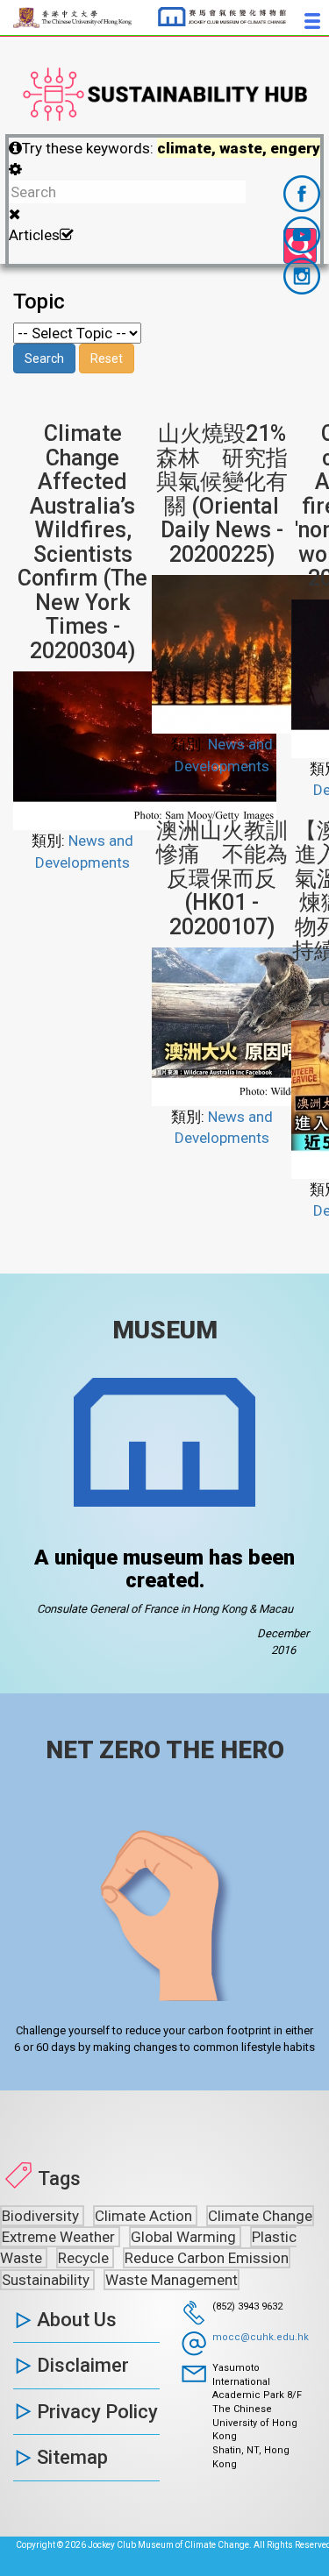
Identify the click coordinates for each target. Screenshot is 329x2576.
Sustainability (47, 2280)
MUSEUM (165, 1330)
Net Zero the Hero (165, 1750)
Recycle (85, 2258)
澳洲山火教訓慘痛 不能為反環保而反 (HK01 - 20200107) (222, 879)
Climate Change (260, 2216)
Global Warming (185, 2237)
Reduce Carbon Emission (207, 2258)
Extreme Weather (60, 2237)
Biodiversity (42, 2216)
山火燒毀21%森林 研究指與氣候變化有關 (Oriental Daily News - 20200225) (222, 494)
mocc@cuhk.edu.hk (261, 2337)
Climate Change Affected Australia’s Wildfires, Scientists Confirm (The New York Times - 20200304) (82, 542)
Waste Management (172, 2280)
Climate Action (145, 2216)
